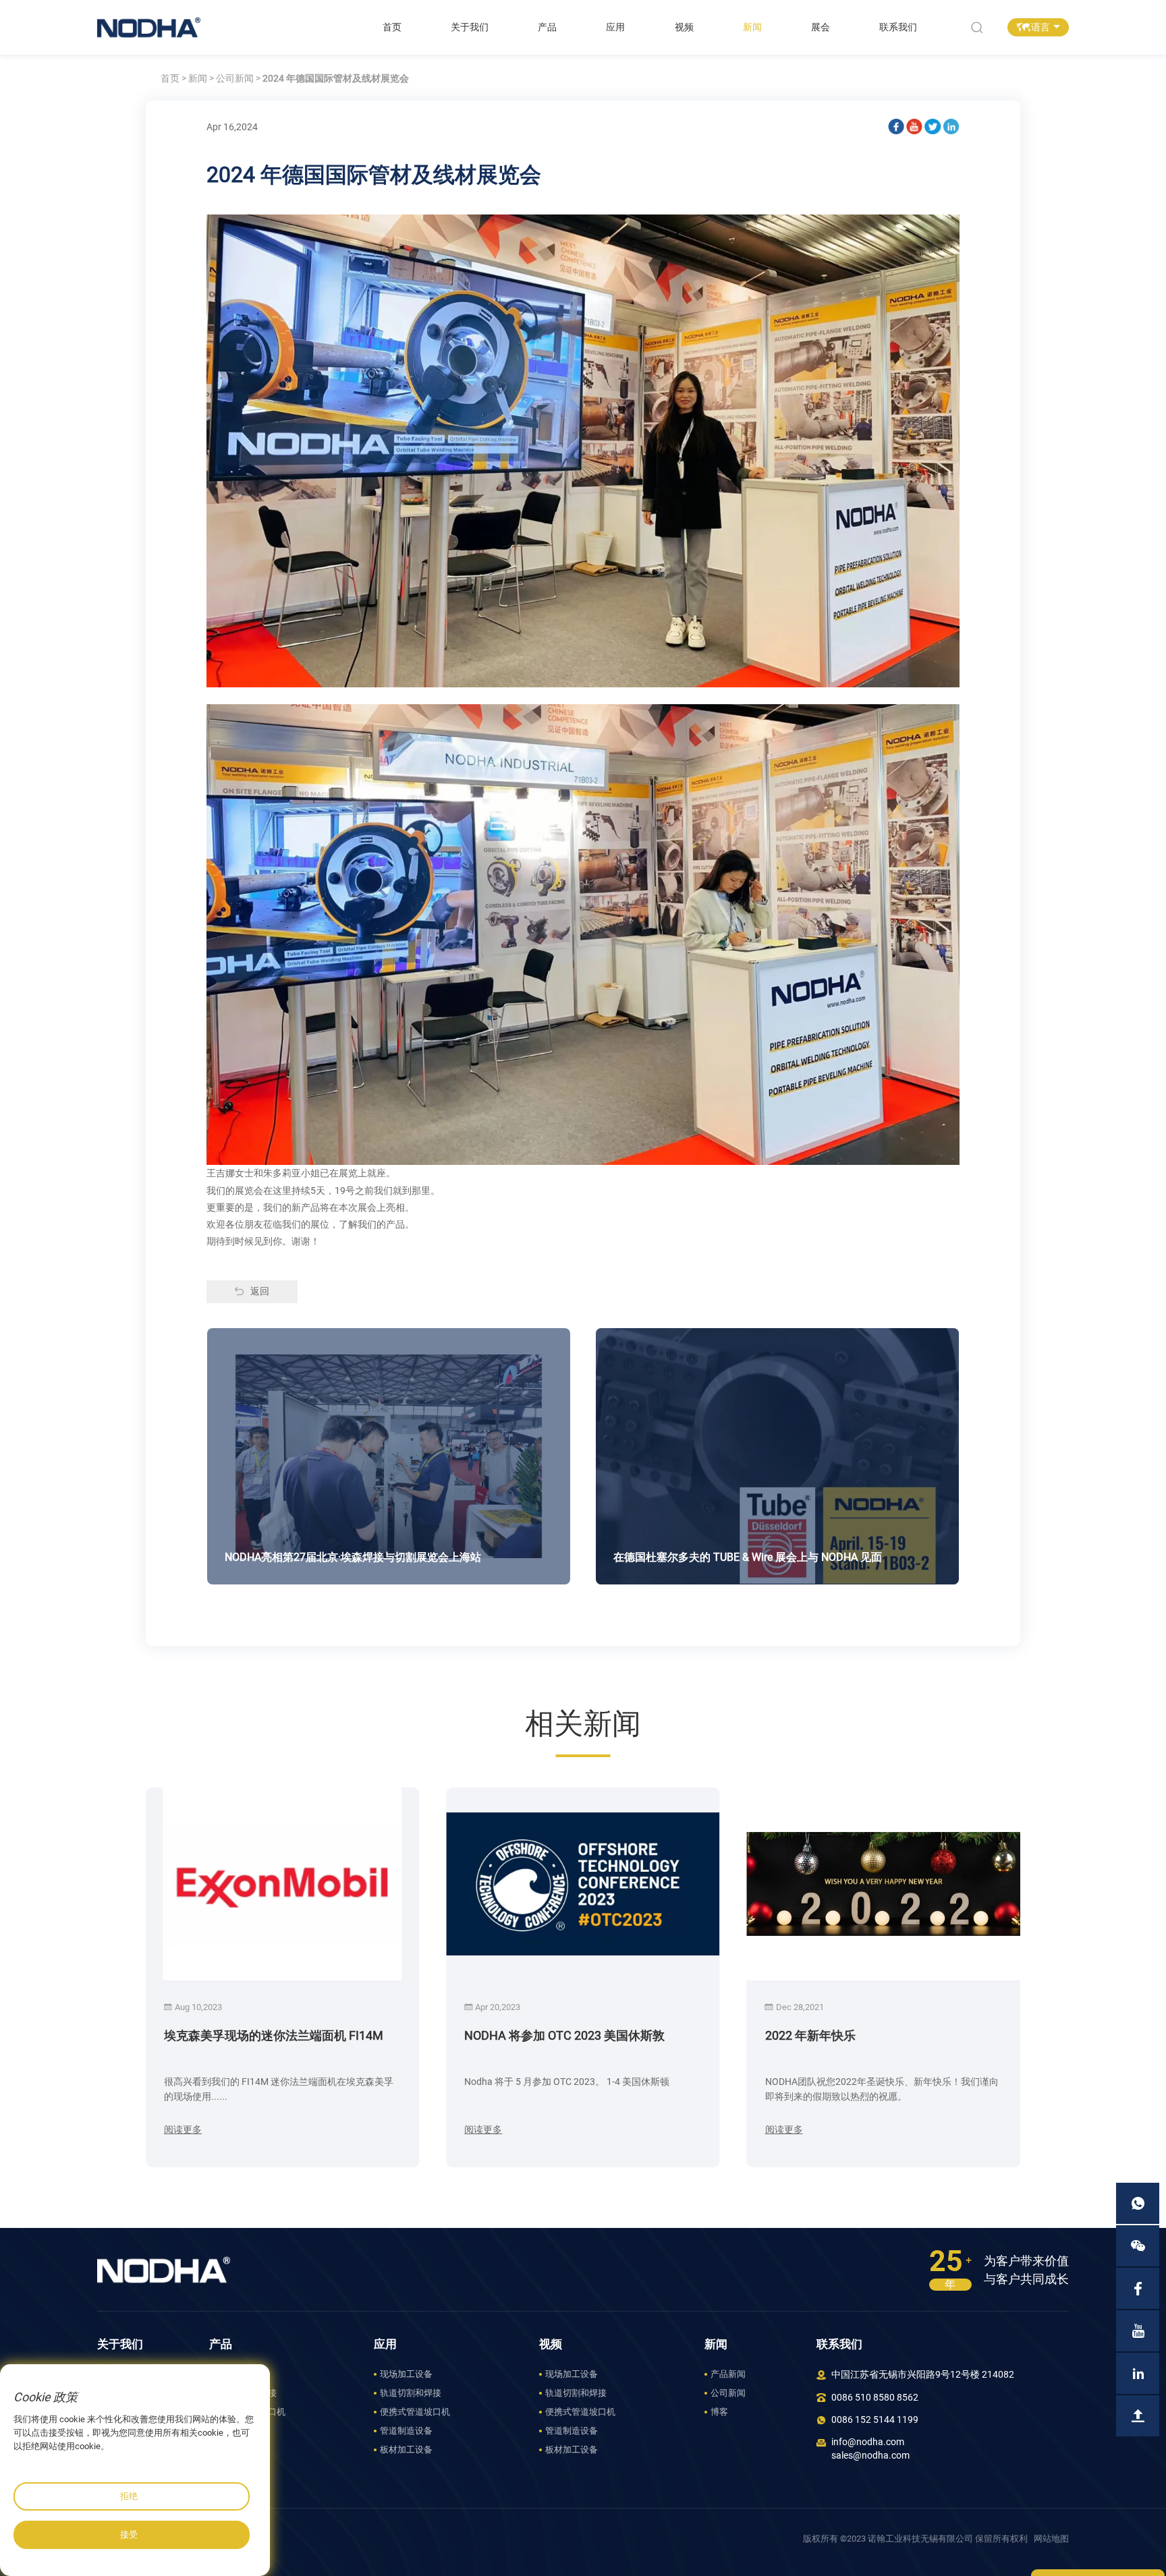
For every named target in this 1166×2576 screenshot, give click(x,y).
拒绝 (129, 2496)
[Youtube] (914, 127)
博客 (719, 2412)
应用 (615, 27)
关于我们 (470, 27)
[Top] (1138, 2416)
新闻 (752, 27)
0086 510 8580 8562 (875, 2398)
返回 (260, 1291)
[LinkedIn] (951, 127)
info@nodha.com (868, 2442)
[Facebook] (896, 127)
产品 (547, 27)
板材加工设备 (242, 2450)
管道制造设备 (242, 2431)
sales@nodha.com (870, 2456)
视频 (684, 27)
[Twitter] (933, 127)
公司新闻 (235, 79)
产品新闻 (728, 2374)
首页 (392, 27)
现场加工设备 (242, 2374)
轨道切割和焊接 (246, 2393)
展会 (821, 27)
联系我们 (898, 27)
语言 (1040, 27)
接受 (129, 2535)
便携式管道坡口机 (250, 2412)
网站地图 (1051, 2539)
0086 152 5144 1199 (875, 2420)
